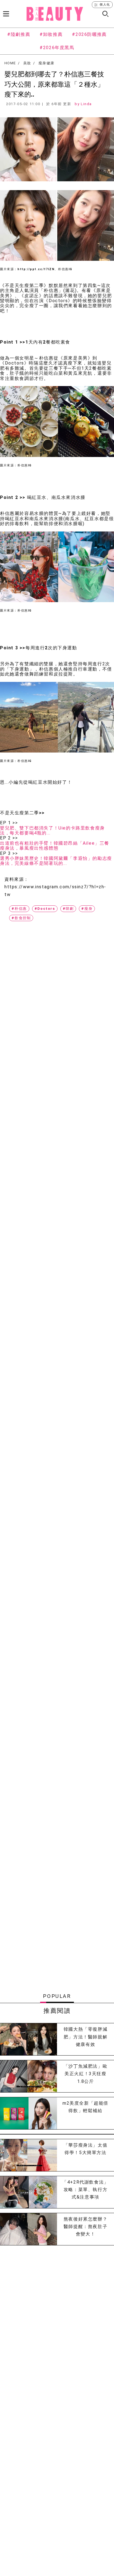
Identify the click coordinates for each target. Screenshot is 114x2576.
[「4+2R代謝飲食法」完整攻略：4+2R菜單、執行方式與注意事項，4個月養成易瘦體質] (28, 2192)
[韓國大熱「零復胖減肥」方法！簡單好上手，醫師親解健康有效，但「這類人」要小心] (28, 2039)
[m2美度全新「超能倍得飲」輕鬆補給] (28, 2113)
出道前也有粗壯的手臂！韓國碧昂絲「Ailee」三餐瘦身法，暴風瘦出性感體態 (55, 846)
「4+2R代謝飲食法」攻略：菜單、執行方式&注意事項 (85, 2190)
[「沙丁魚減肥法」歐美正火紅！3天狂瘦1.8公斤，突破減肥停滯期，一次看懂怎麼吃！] (28, 2076)
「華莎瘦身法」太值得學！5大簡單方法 (85, 2149)
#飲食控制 (21, 918)
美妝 (27, 63)
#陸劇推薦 (19, 34)
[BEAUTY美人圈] (55, 14)
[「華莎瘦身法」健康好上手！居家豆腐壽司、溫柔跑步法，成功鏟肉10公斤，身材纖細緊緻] (28, 2155)
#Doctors (45, 909)
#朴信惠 (19, 909)
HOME (10, 63)
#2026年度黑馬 (57, 48)
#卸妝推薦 (51, 34)
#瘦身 (87, 909)
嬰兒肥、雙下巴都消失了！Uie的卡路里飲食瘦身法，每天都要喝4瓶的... (52, 831)
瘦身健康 (46, 63)
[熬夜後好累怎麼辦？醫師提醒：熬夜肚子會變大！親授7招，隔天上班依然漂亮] (28, 2229)
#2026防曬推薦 (89, 34)
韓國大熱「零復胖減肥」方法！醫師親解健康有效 (85, 2037)
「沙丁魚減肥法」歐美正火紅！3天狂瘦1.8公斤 (85, 2074)
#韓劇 (68, 909)
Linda (86, 104)
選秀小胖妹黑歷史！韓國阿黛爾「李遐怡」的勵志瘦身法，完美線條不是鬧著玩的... (56, 861)
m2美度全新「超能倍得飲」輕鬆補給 (85, 2107)
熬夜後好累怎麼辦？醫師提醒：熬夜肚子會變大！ (85, 2227)
